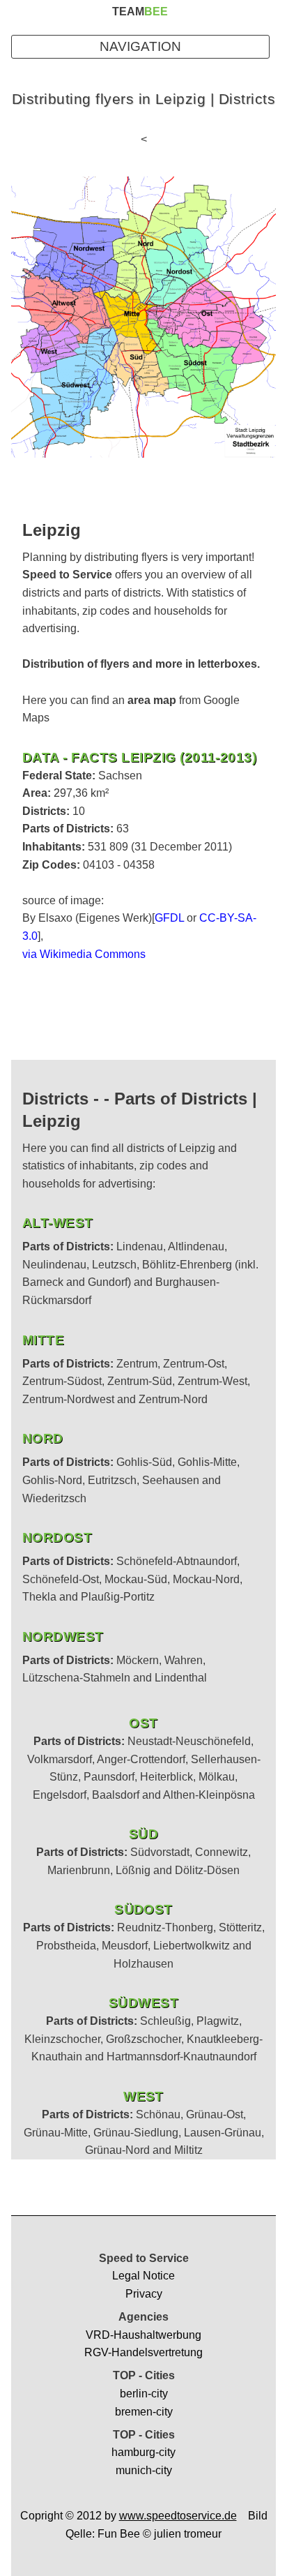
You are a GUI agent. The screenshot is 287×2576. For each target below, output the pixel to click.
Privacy (144, 2294)
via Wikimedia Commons (84, 954)
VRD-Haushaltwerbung (143, 2335)
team (140, 12)
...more (66, 718)
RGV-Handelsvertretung (143, 2352)
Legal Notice (143, 2276)
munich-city (144, 2470)
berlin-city (144, 2394)
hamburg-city (143, 2452)
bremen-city (144, 2412)
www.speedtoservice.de (178, 2516)
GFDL (169, 918)
